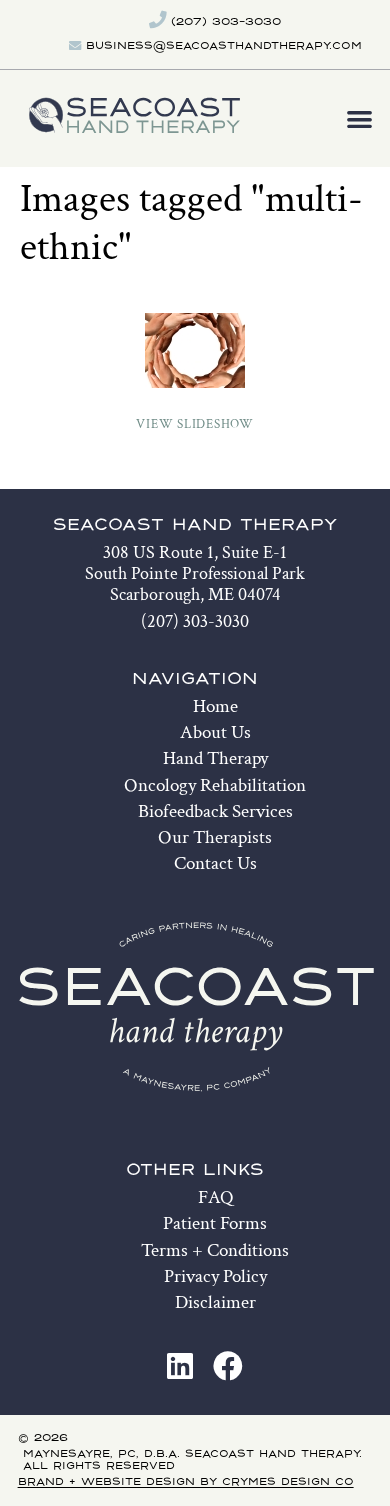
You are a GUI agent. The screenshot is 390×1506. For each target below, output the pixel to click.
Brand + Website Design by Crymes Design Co (186, 1482)
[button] (360, 118)
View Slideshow (195, 424)
